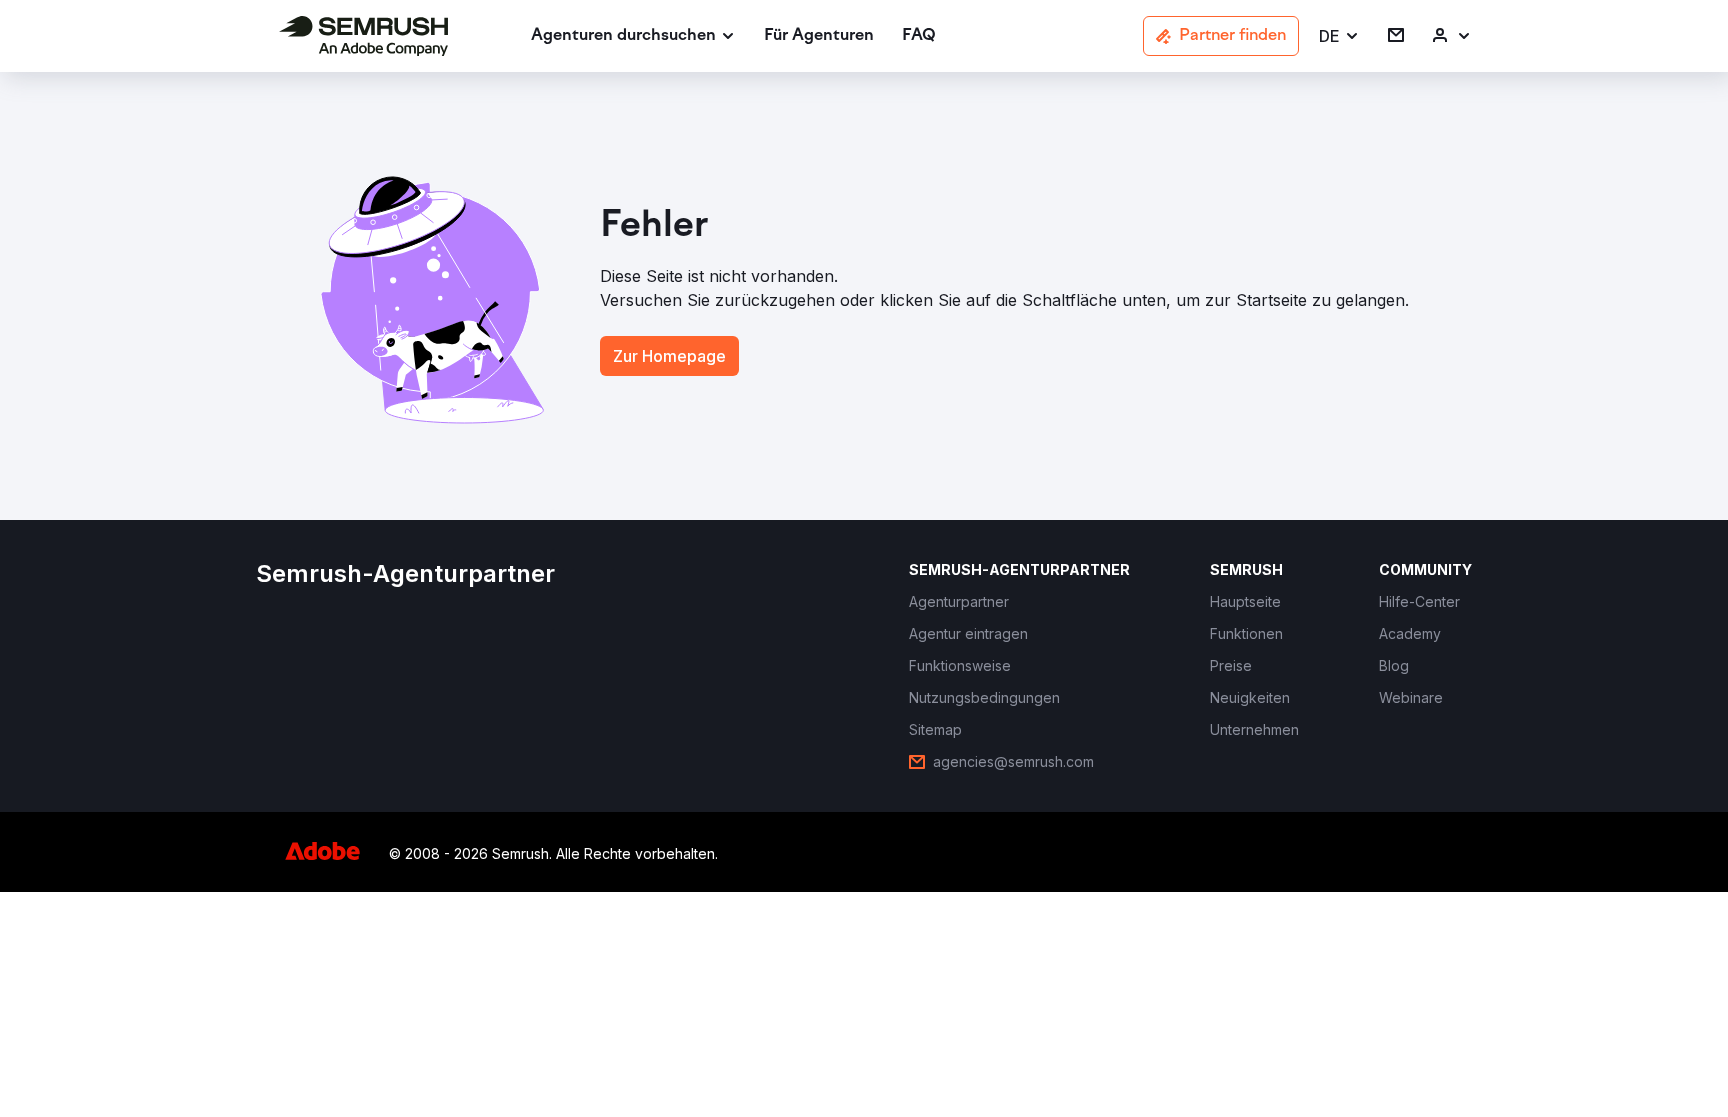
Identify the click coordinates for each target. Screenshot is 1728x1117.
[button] (1339, 36)
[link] (819, 36)
